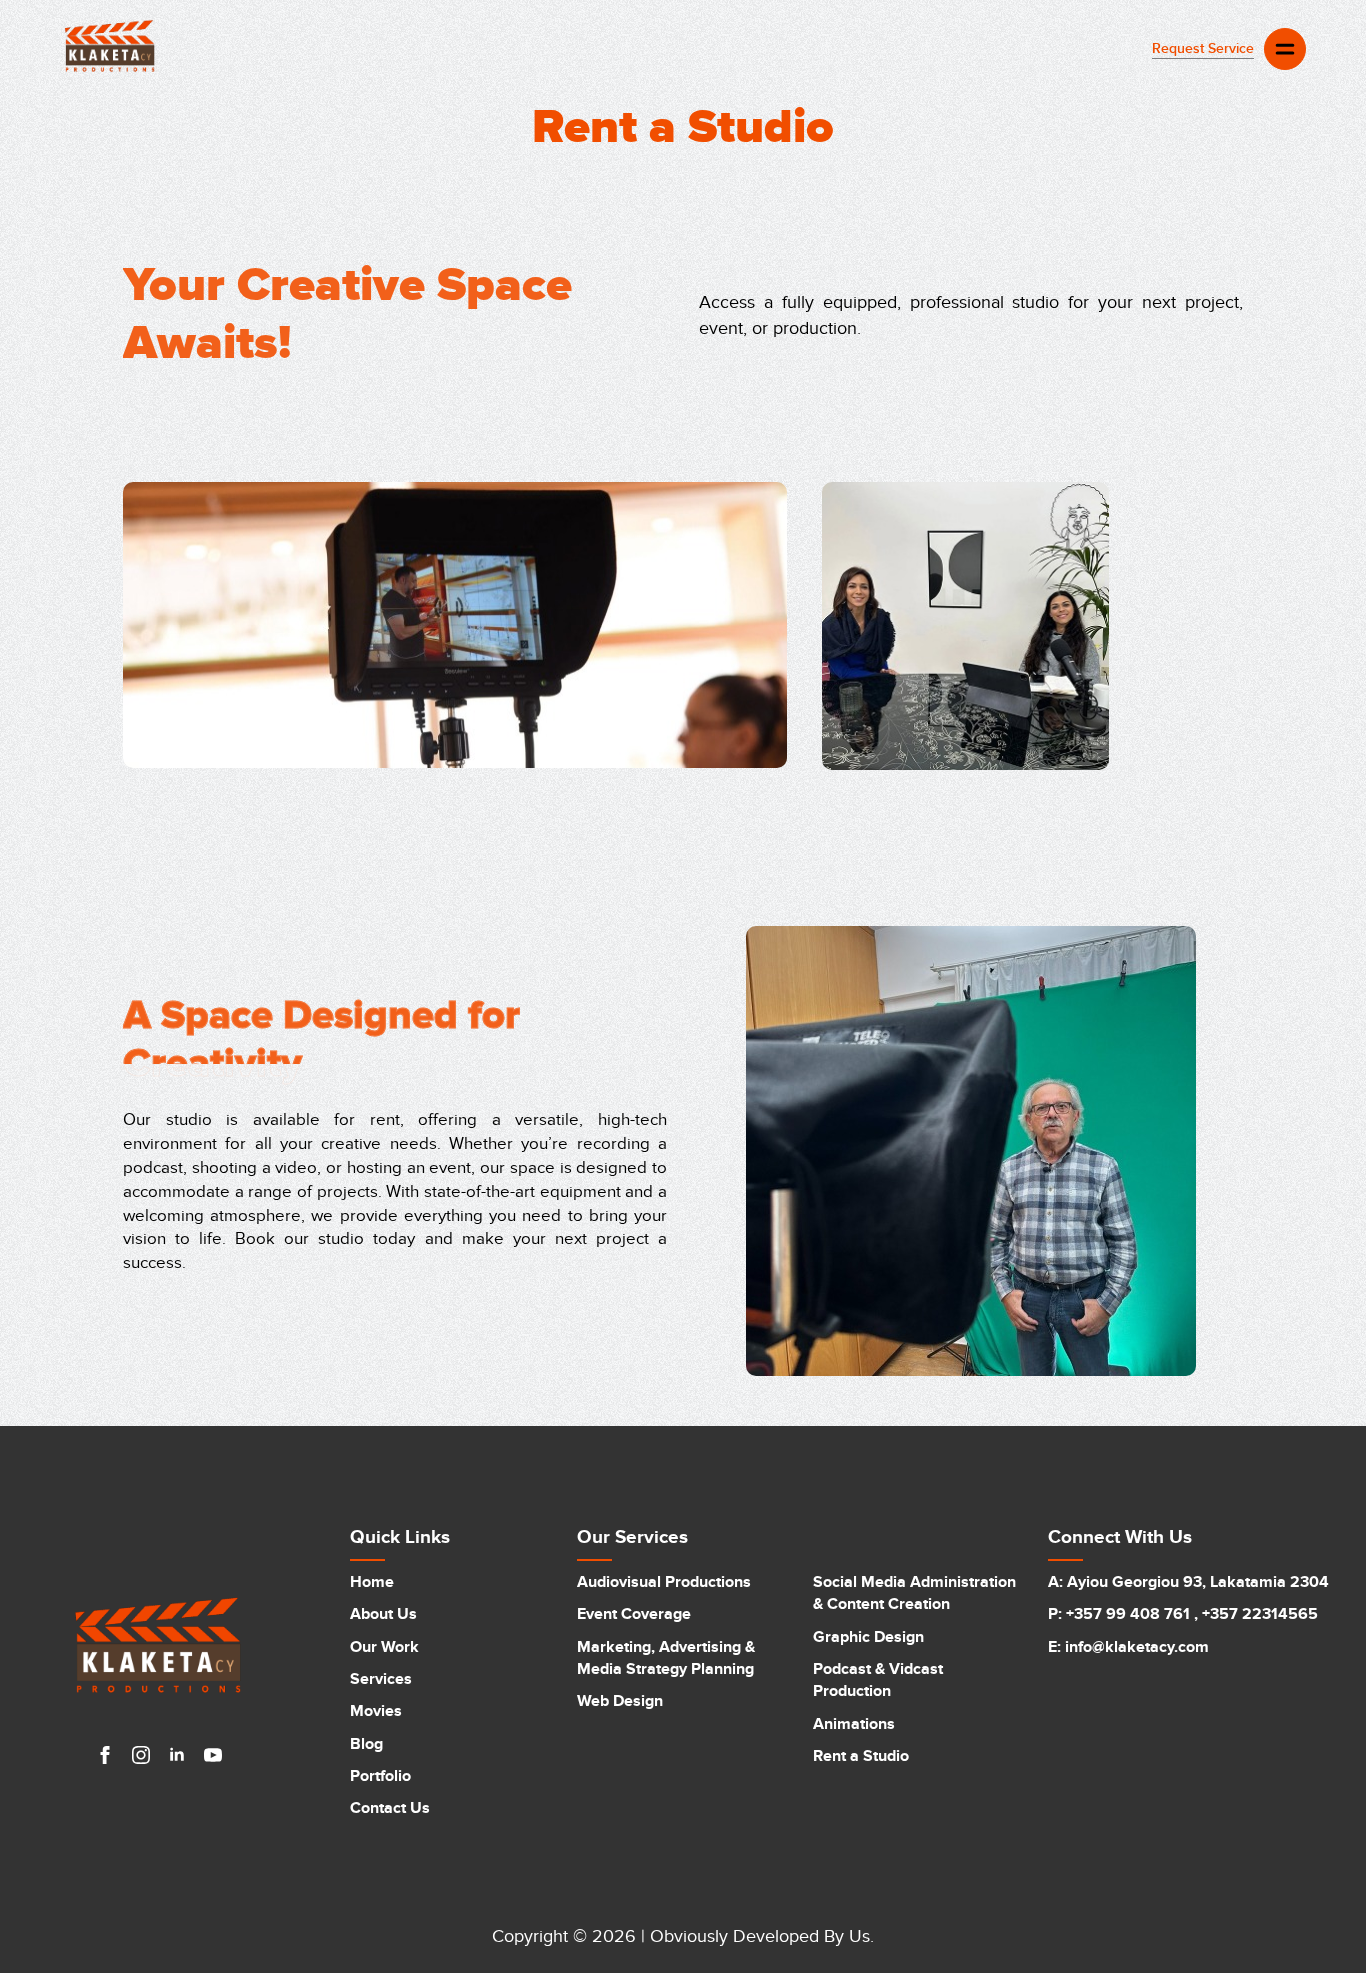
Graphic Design (868, 1637)
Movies (376, 1711)
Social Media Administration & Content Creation (914, 1593)
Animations (854, 1724)
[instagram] (141, 1755)
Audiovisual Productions (664, 1582)
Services (381, 1679)
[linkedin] (177, 1755)
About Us (383, 1614)
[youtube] (213, 1755)
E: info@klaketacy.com (1128, 1647)
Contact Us (390, 1808)
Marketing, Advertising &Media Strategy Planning (666, 1658)
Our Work (384, 1647)
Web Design (620, 1701)
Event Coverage (634, 1614)
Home (372, 1582)
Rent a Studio (861, 1756)
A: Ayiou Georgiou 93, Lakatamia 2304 (1188, 1582)
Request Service (1203, 48)
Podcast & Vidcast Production (878, 1680)
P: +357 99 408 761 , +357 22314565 (1183, 1614)
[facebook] (105, 1755)
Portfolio (380, 1776)
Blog (366, 1744)
